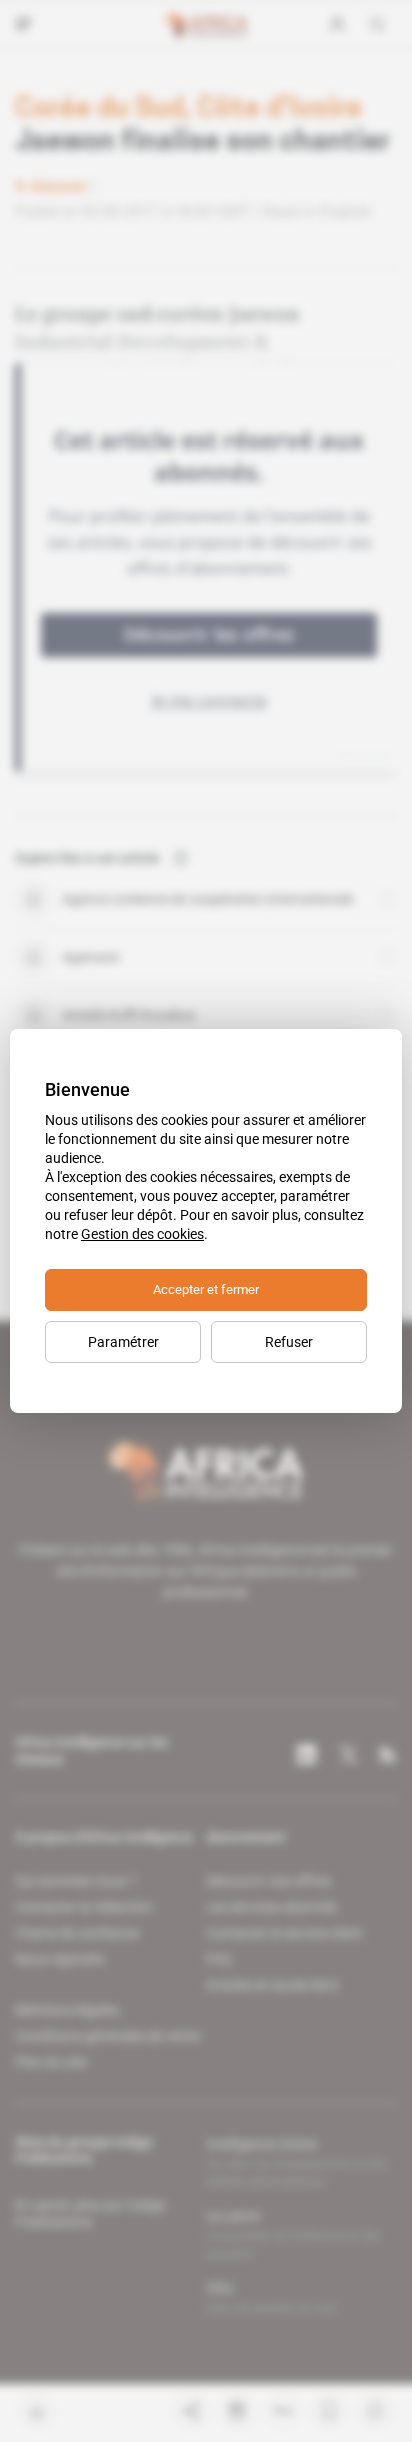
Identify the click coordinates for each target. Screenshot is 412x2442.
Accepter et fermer (206, 1289)
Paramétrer (123, 1342)
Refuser (289, 1342)
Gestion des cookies (142, 1234)
